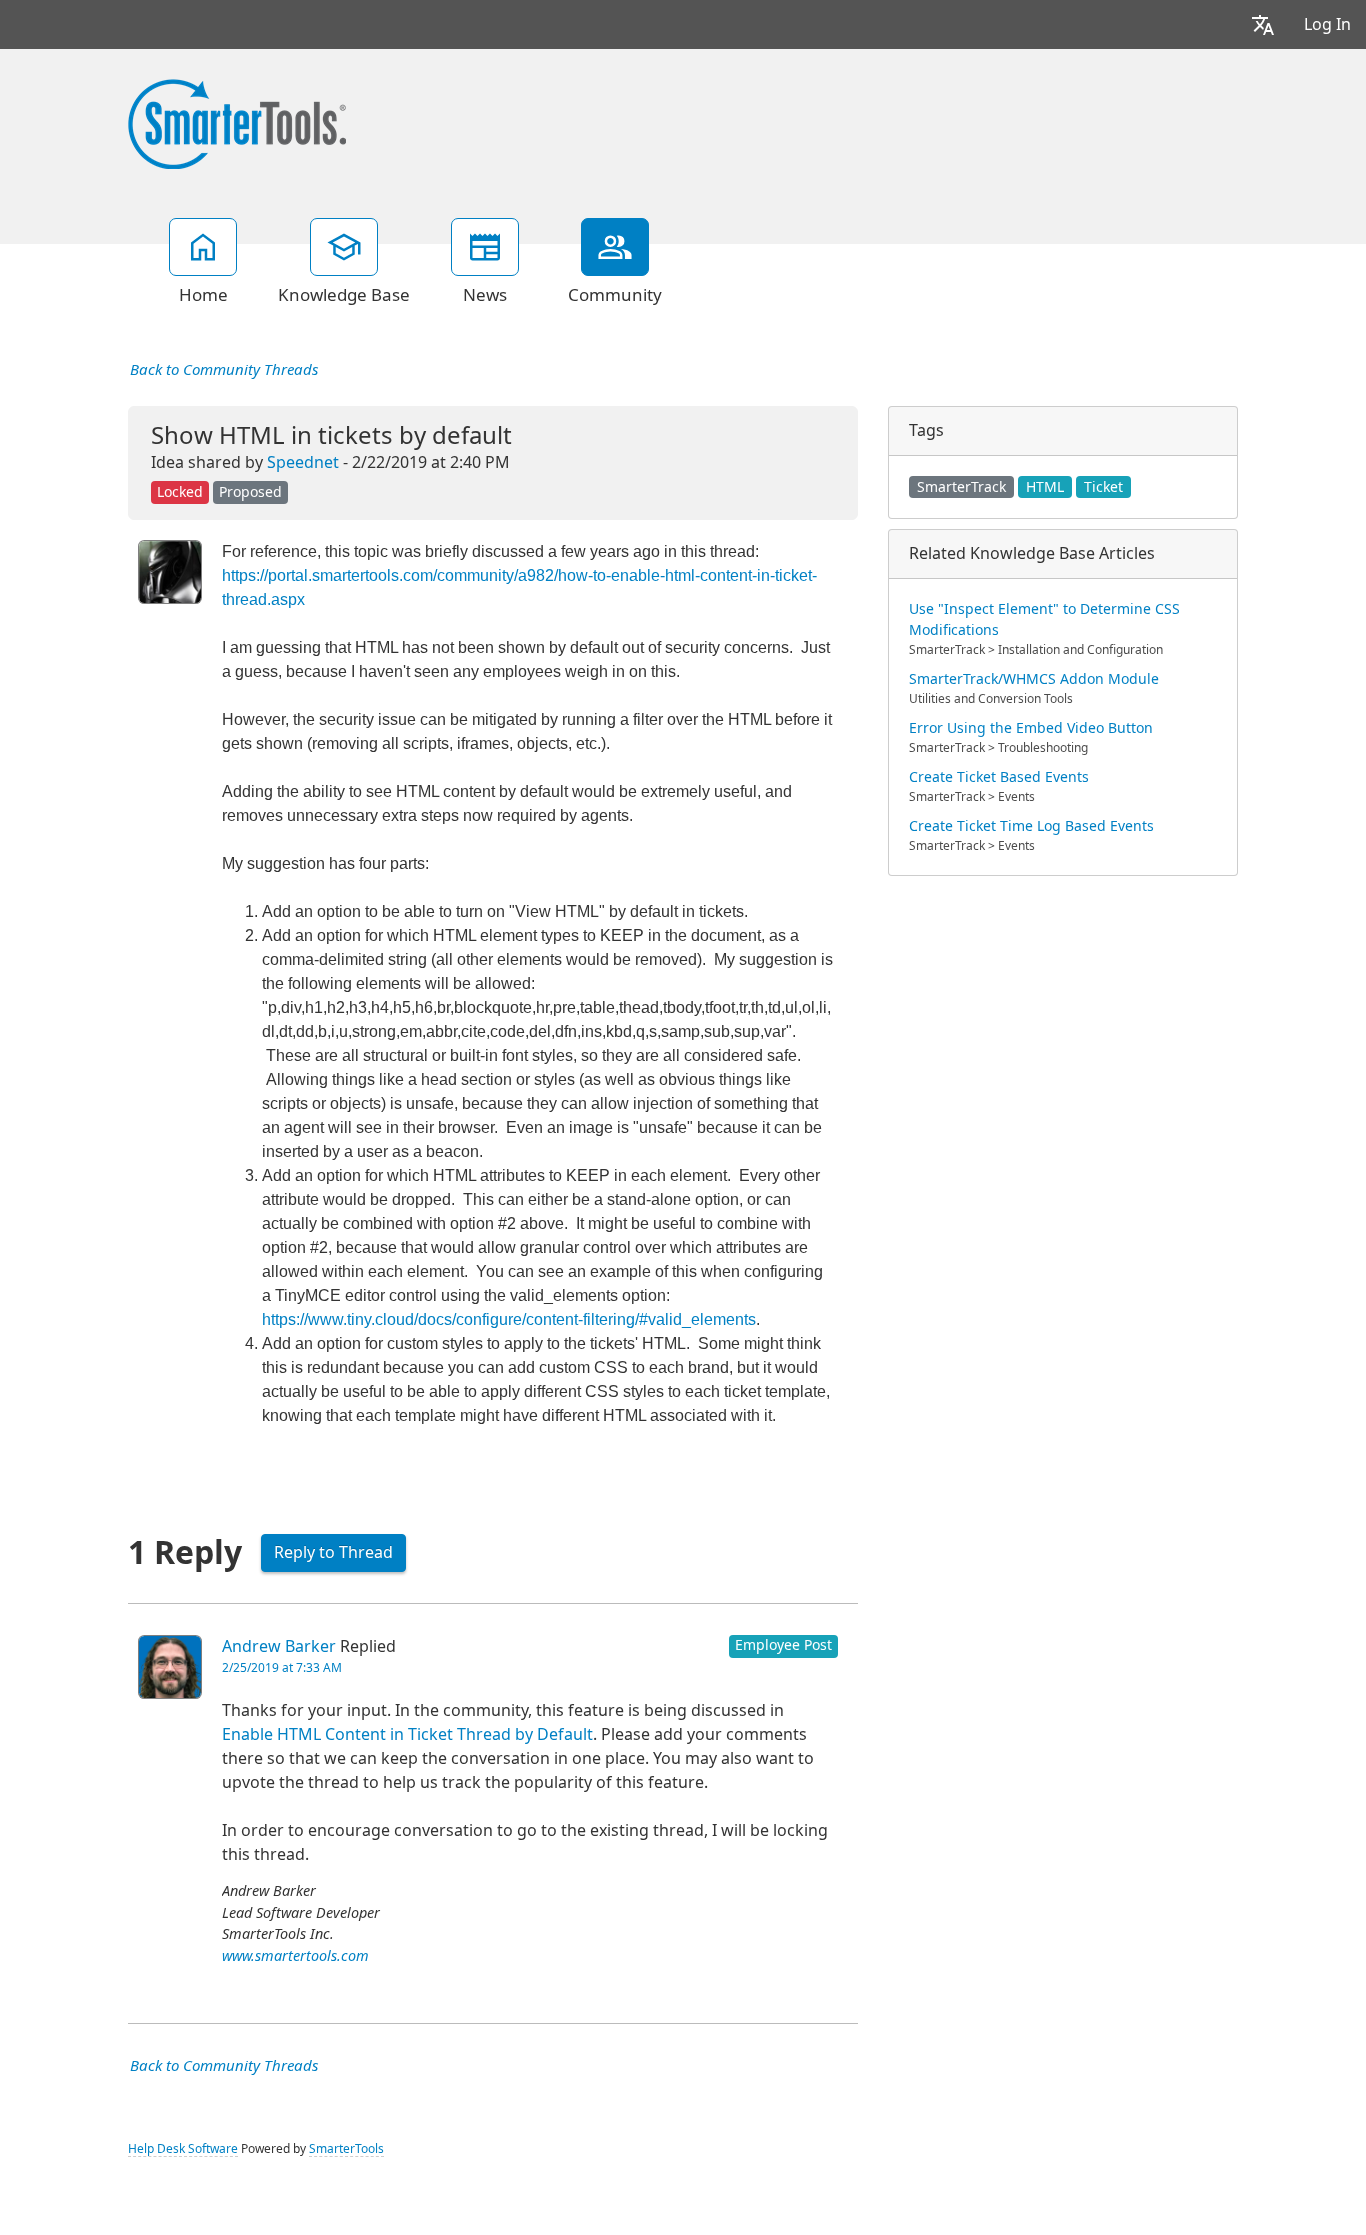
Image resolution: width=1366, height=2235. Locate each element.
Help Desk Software (183, 2149)
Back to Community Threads (224, 370)
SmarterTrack (961, 487)
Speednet (303, 462)
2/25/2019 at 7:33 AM (282, 1668)
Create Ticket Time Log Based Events (1031, 826)
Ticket (1103, 487)
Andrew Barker (279, 1646)
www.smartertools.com (295, 1956)
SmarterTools (346, 2149)
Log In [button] (1327, 24)
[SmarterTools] (237, 122)
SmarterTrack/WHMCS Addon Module (1034, 679)
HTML (1045, 487)
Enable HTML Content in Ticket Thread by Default (407, 1734)
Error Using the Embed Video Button (1031, 728)
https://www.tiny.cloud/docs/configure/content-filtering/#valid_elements (509, 1319)
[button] (1263, 24)
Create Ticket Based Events (999, 777)
